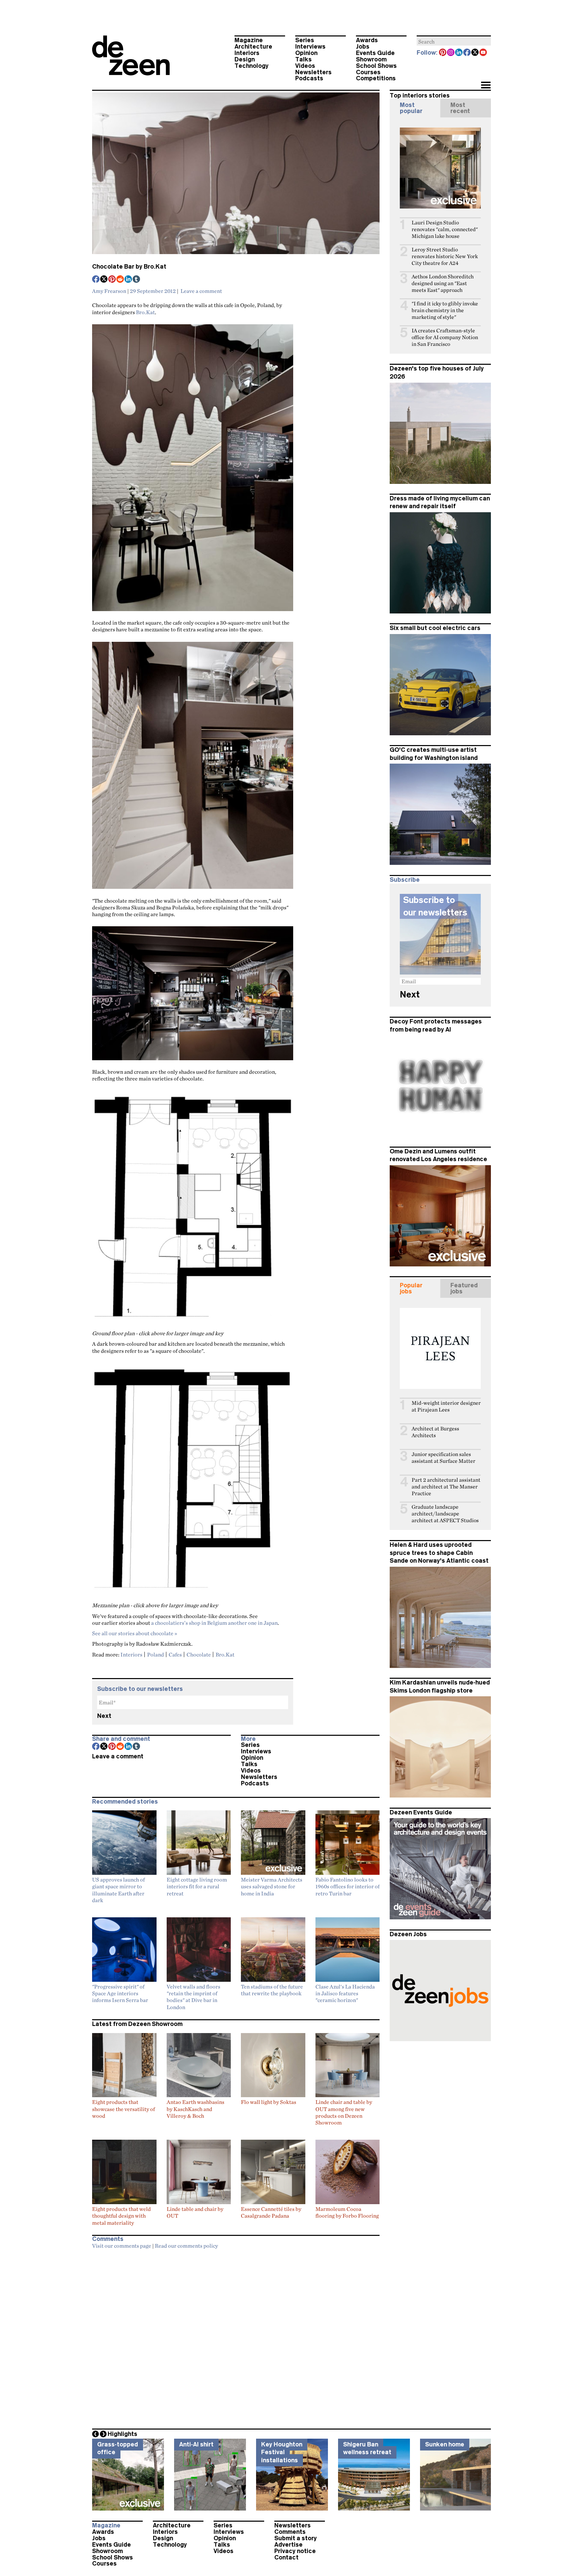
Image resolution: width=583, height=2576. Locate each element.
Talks (303, 59)
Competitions (376, 78)
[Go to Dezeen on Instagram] (451, 53)
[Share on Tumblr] (137, 280)
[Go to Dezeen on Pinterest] (443, 53)
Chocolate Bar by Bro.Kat (129, 267)
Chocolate (199, 1654)
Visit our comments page (122, 2246)
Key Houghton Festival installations (282, 2452)
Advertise (288, 2545)
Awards (367, 40)
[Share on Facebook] (96, 280)
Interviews (310, 47)
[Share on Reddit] (120, 280)
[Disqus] (236, 2337)
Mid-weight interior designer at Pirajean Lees (446, 1406)
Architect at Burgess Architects (435, 1432)
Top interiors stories (420, 95)
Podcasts (309, 78)
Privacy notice (295, 2551)
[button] (486, 86)
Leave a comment (201, 291)
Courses (368, 72)
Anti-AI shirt (196, 2444)
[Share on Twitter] (104, 280)
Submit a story (296, 2538)
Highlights (122, 2434)
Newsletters (313, 72)
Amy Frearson (109, 291)
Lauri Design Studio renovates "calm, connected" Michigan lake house (445, 229)
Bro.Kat (145, 312)
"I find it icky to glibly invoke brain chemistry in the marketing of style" (445, 310)
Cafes (175, 1654)
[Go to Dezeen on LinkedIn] (459, 53)
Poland (156, 1654)
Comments (290, 2532)
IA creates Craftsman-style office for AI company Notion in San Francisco (445, 337)
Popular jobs (411, 1288)
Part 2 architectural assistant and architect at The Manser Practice (446, 1487)
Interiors (247, 53)
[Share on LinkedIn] (129, 280)
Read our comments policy (186, 2246)
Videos (305, 66)
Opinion (306, 53)
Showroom (371, 59)
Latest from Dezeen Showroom (137, 2024)
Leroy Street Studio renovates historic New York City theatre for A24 (445, 256)
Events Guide (375, 53)
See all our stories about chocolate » (135, 1633)
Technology (252, 66)
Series (305, 40)
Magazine (249, 40)
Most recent (460, 108)
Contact (286, 2557)
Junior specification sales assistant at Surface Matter (443, 1458)
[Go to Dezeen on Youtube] (483, 53)
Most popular (411, 108)
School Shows (376, 66)
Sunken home (445, 2444)
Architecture (253, 47)
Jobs (363, 47)
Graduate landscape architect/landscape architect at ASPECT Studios (445, 1514)
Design (245, 59)
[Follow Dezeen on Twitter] (475, 53)
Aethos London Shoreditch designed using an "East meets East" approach (443, 283)
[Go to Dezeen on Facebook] (467, 53)
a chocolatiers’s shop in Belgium (189, 1623)
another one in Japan (253, 1623)
